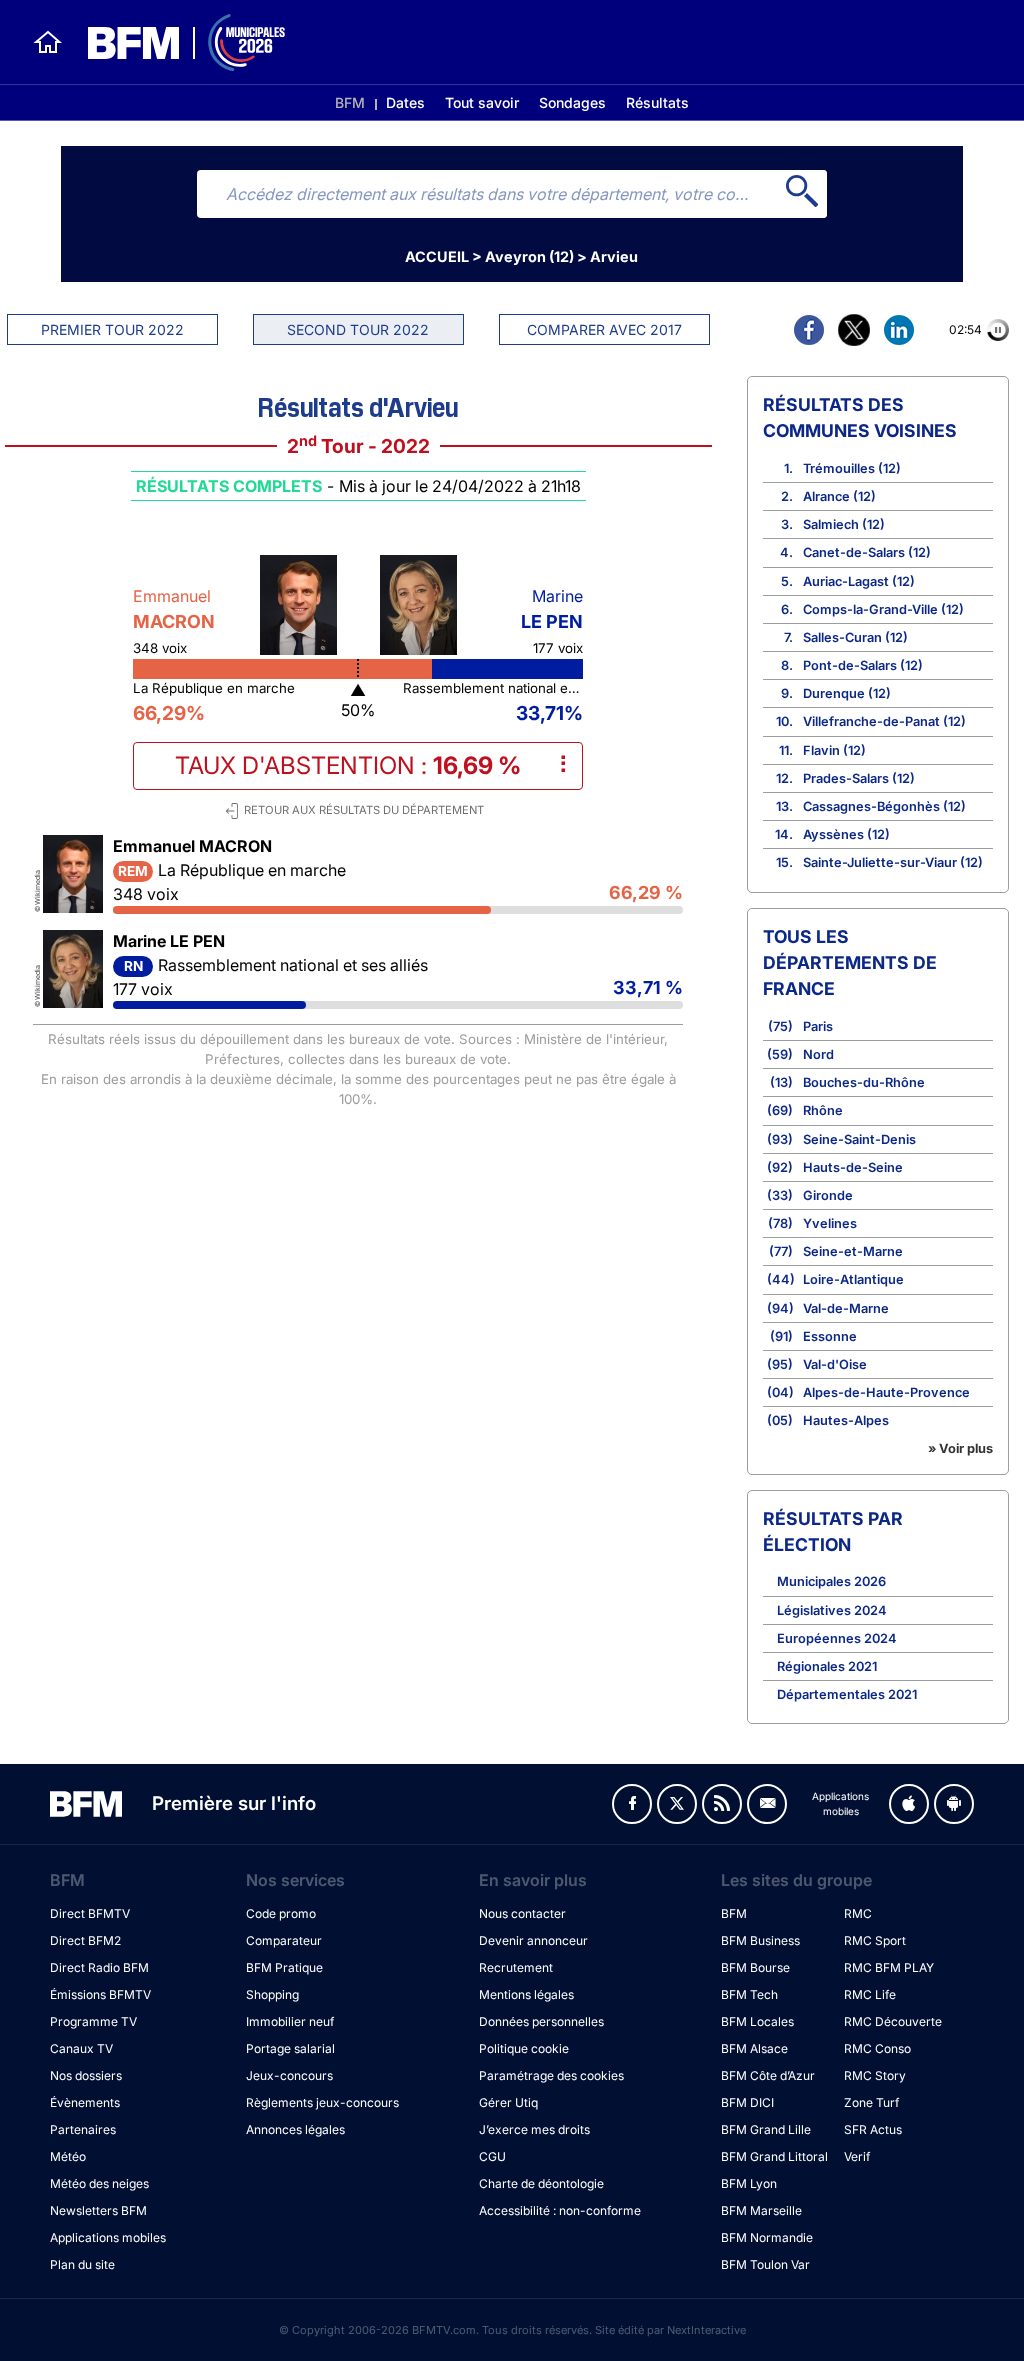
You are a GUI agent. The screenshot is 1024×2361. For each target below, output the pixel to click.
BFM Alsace (754, 2048)
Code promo (281, 1913)
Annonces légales (295, 2129)
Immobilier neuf (290, 2021)
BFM (350, 102)
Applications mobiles (108, 2237)
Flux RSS (722, 1804)
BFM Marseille (761, 2210)
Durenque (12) (847, 693)
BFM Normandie (767, 2237)
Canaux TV (81, 2048)
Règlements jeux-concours (322, 2102)
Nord (818, 1054)
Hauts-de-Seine (853, 1167)
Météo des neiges (99, 2183)
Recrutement (516, 1967)
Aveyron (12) (529, 256)
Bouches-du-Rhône (864, 1082)
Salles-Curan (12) (855, 637)
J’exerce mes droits (534, 2129)
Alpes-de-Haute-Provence (886, 1392)
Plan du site (82, 2264)
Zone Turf (871, 2102)
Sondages (572, 102)
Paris (818, 1026)
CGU (492, 2156)
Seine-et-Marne (853, 1251)
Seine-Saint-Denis (859, 1139)
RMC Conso (877, 2048)
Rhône (823, 1110)
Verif (857, 2156)
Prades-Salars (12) (859, 778)
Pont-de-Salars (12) (863, 665)
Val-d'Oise (835, 1364)
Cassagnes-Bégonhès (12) (884, 806)
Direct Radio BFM (99, 1967)
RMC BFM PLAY (889, 1967)
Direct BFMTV (90, 1913)
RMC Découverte (893, 2021)
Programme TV (93, 2021)
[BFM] (48, 42)
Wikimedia (37, 887)
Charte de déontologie (541, 2183)
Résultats (657, 102)
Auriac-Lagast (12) (859, 581)
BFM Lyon (749, 2183)
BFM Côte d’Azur (768, 2075)
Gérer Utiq (508, 2102)
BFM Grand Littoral (774, 2156)
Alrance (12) (839, 496)
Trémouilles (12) (852, 468)
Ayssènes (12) (846, 834)
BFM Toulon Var (765, 2264)
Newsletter (767, 1804)
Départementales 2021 (847, 1694)
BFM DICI (747, 2102)
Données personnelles (541, 2021)
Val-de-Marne (846, 1308)
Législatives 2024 (832, 1610)
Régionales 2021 (827, 1666)
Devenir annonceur (533, 1940)
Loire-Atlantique (853, 1279)
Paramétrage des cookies (551, 2075)
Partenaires (83, 2129)
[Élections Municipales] (174, 42)
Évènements (85, 2102)
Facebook (632, 1804)
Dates (405, 102)
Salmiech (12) (844, 524)
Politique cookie (524, 2048)
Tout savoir (482, 102)
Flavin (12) (834, 750)
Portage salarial (290, 2048)
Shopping (272, 1994)
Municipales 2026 (831, 1581)
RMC (858, 1913)
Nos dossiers (86, 2075)
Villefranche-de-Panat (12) (884, 721)
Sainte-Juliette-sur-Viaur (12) (893, 862)
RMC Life (870, 1994)
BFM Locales (757, 2021)
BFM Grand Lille (766, 2129)
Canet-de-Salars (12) (867, 552)
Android (954, 1804)
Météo (68, 2156)
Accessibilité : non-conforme (560, 2210)
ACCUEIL (437, 256)
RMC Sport (875, 1940)
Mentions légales (526, 1994)
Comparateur (284, 1940)
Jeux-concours (289, 2075)
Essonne (830, 1336)
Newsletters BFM (98, 2210)
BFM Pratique (284, 1967)
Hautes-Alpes (846, 1420)
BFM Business (760, 1940)
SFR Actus (873, 2129)
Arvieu (614, 256)
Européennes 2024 (837, 1638)
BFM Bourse (755, 1967)
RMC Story (875, 2075)
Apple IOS (909, 1804)
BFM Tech (749, 1994)
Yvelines (830, 1223)
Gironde (828, 1195)
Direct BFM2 (85, 1940)
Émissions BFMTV (100, 1994)
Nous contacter (522, 1913)
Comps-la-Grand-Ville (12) (883, 609)
